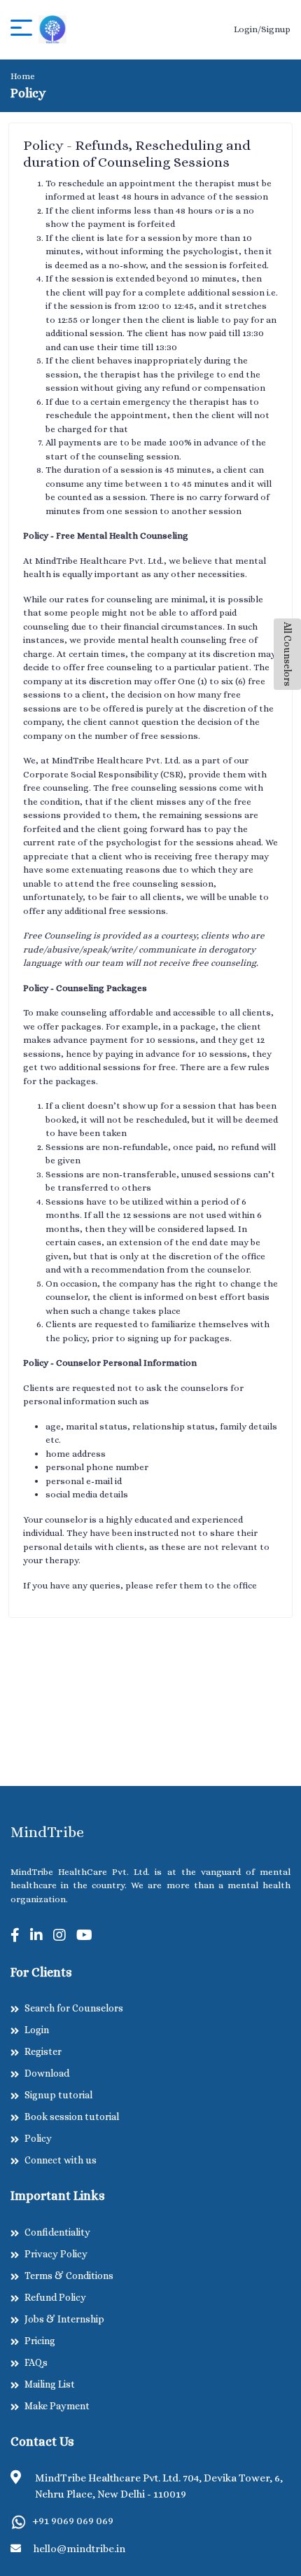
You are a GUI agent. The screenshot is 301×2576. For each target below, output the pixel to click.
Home (23, 76)
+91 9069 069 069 (73, 2521)
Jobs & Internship (64, 2319)
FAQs (36, 2362)
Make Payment (57, 2406)
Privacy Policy (56, 2254)
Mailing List (50, 2384)
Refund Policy (55, 2297)
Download (47, 2073)
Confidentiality (57, 2232)
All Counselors (288, 654)
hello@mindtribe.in (79, 2549)
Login (37, 2030)
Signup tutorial (58, 2095)
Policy (38, 2138)
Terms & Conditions (69, 2276)
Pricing (40, 2341)
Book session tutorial (72, 2117)
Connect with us (61, 2160)
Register (43, 2051)
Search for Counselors (74, 2008)
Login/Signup (262, 29)
